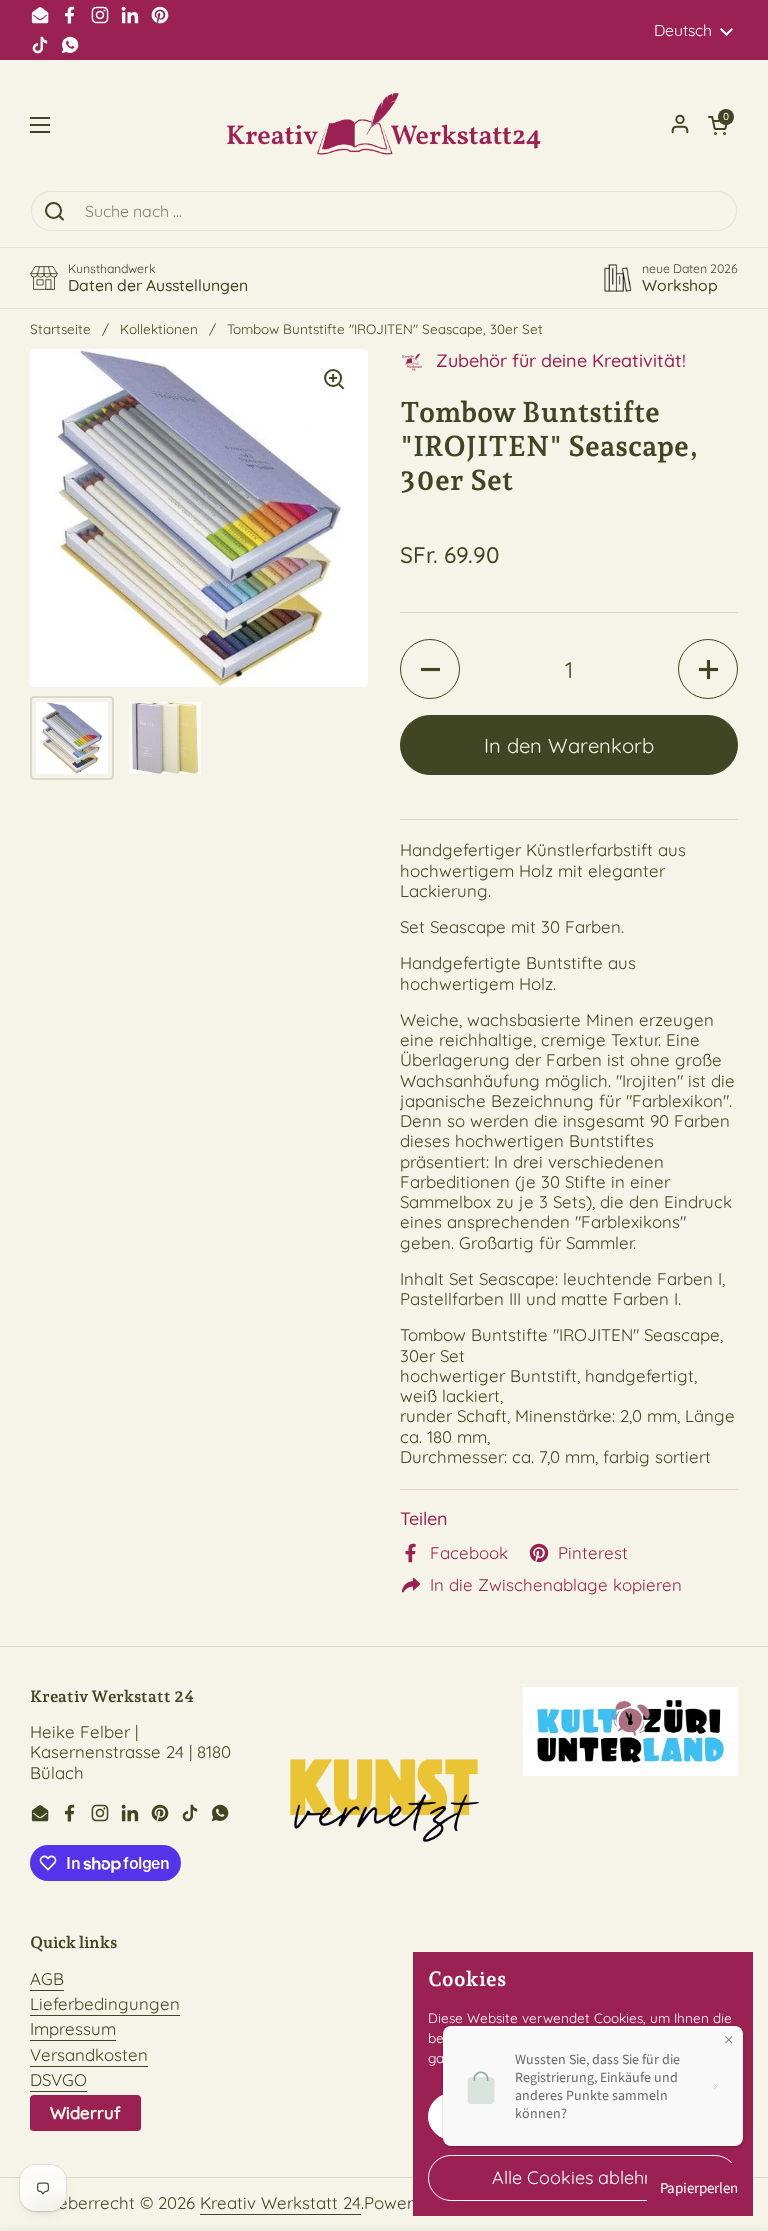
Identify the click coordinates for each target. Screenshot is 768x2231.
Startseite (60, 328)
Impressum (73, 2028)
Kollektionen (159, 328)
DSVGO (58, 2079)
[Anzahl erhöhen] (708, 669)
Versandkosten (89, 2054)
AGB (47, 1978)
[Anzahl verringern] (430, 669)
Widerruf (85, 2112)
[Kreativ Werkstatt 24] (384, 125)
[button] (718, 125)
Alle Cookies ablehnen (583, 2177)
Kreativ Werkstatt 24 (280, 2202)
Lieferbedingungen (105, 2003)
